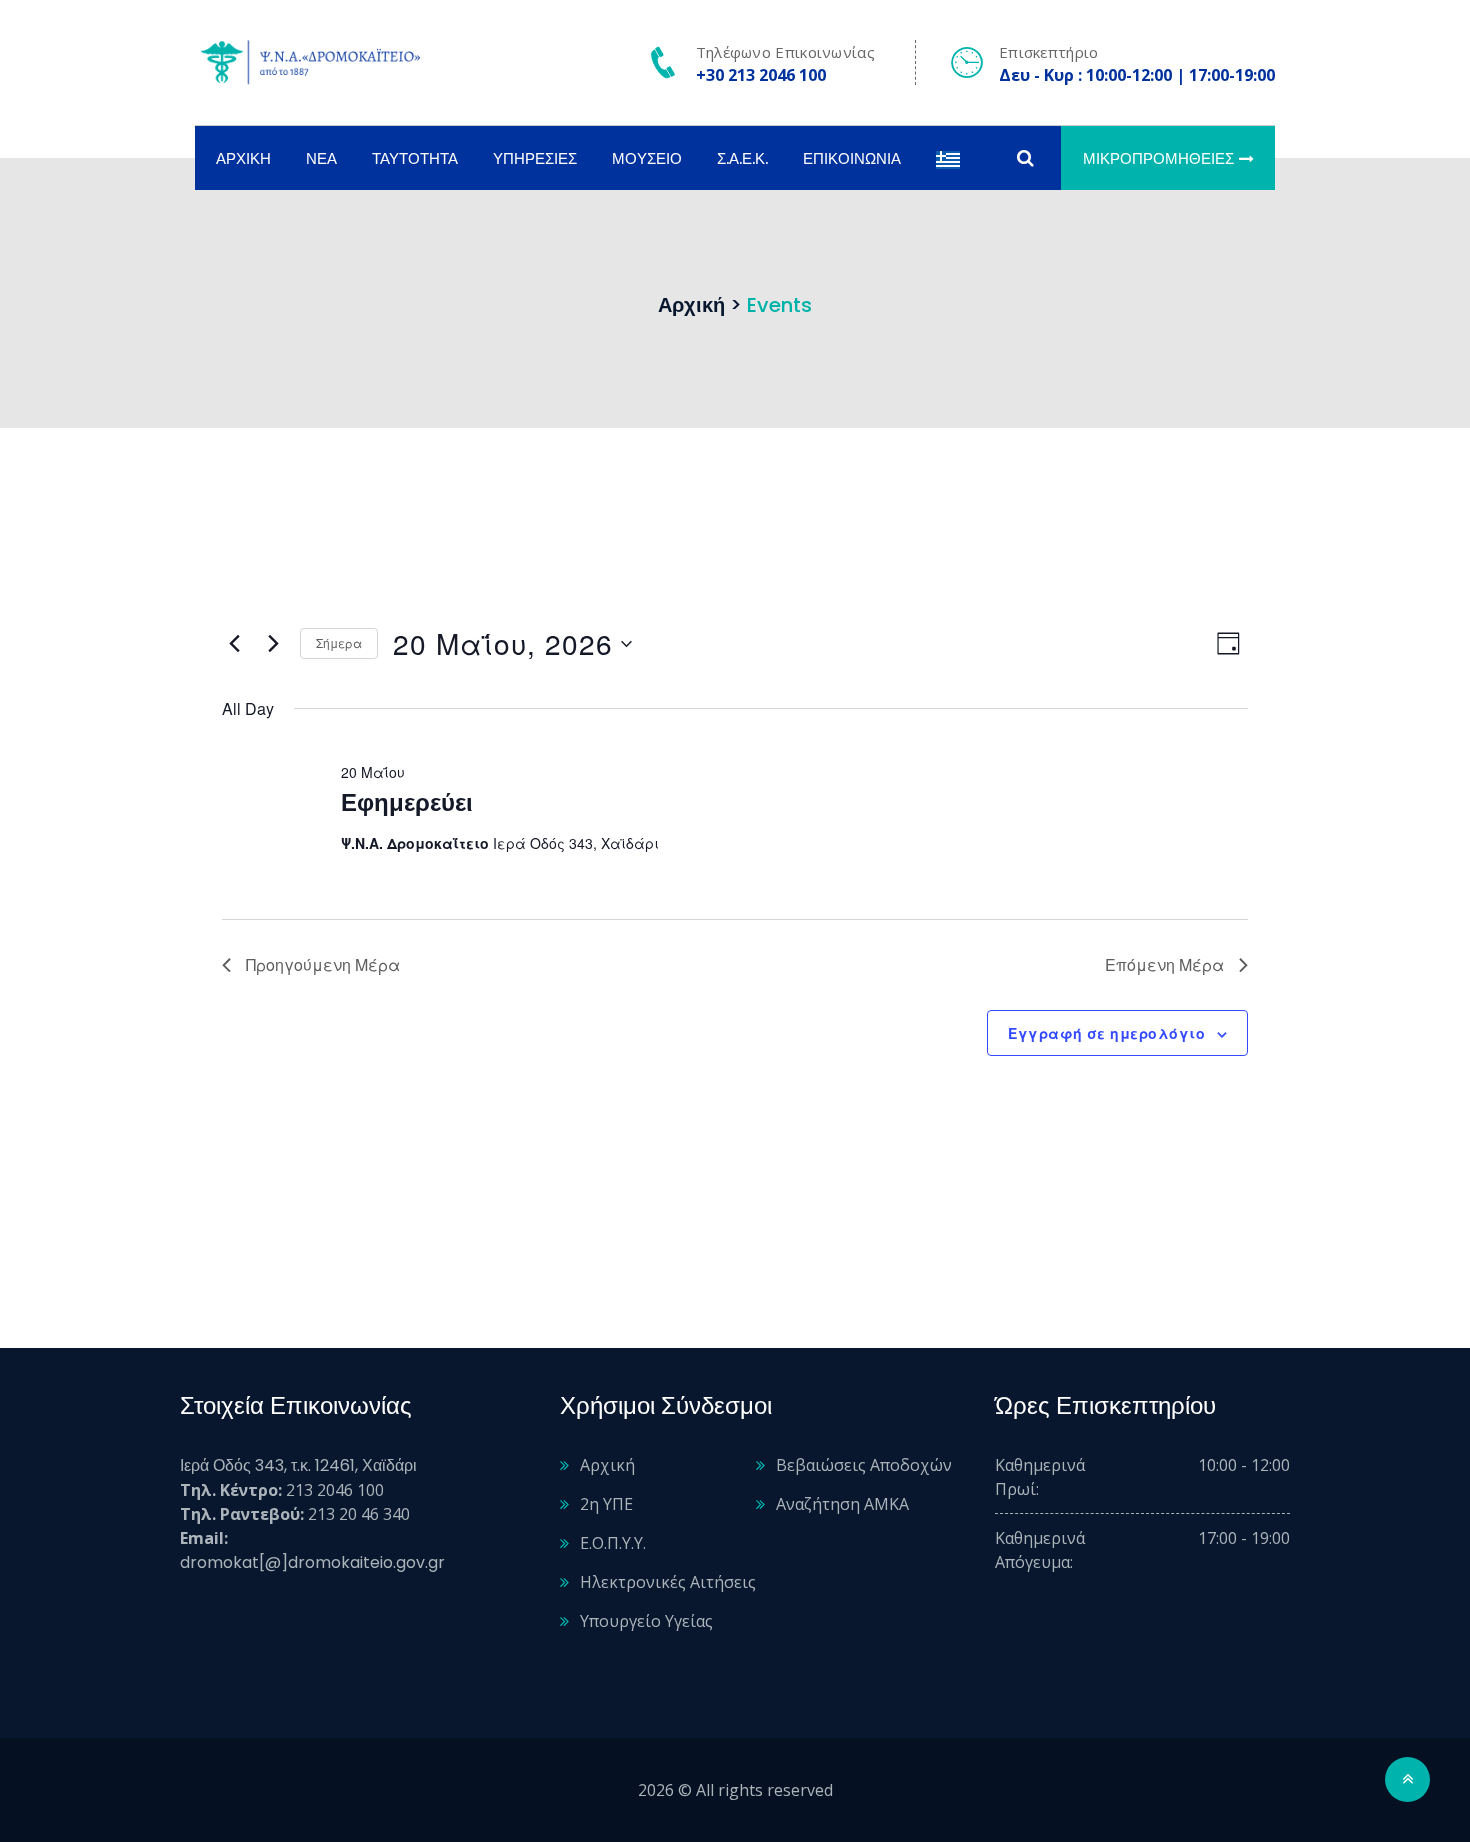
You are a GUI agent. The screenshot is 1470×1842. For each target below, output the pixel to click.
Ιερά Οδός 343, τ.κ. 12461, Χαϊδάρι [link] (298, 1465)
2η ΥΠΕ (606, 1504)
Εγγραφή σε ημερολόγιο (1106, 1033)
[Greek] (948, 158)
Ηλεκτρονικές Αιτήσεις (668, 1582)
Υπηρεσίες (535, 158)
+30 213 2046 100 (761, 75)
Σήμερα (339, 642)
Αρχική (243, 158)
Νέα (321, 158)
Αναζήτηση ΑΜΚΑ (842, 1504)
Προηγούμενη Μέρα (323, 964)
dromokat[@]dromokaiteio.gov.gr (312, 1562)
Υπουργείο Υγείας (646, 1621)
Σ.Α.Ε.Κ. (742, 158)
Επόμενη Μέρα (1164, 964)
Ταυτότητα (415, 158)
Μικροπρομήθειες (1158, 158)
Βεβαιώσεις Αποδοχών (864, 1465)
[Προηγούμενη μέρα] (234, 644)
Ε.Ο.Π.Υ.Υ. (613, 1543)
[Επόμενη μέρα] (273, 644)
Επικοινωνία (852, 158)
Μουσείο (647, 158)
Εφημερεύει (407, 802)
